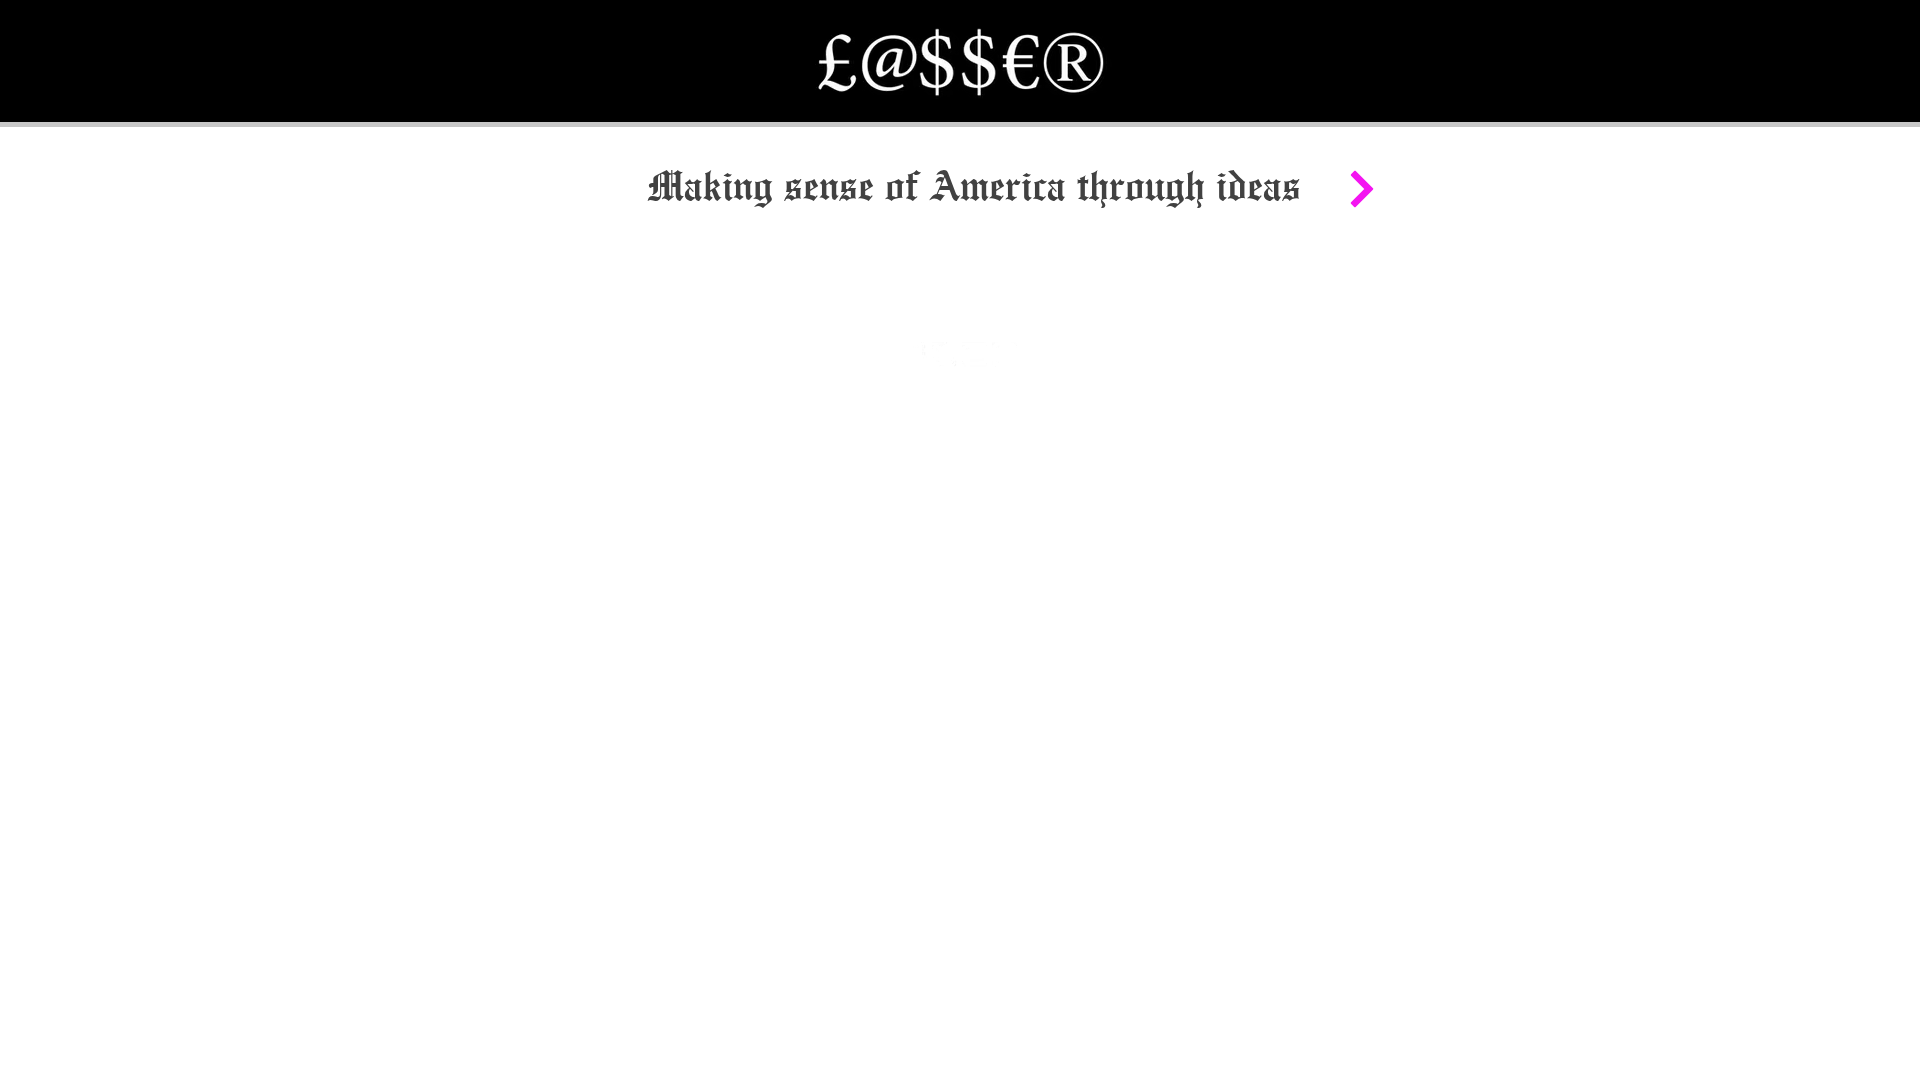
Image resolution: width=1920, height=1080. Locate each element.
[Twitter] (944, 354)
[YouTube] (974, 354)
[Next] (1361, 188)
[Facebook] (914, 354)
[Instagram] (1004, 354)
